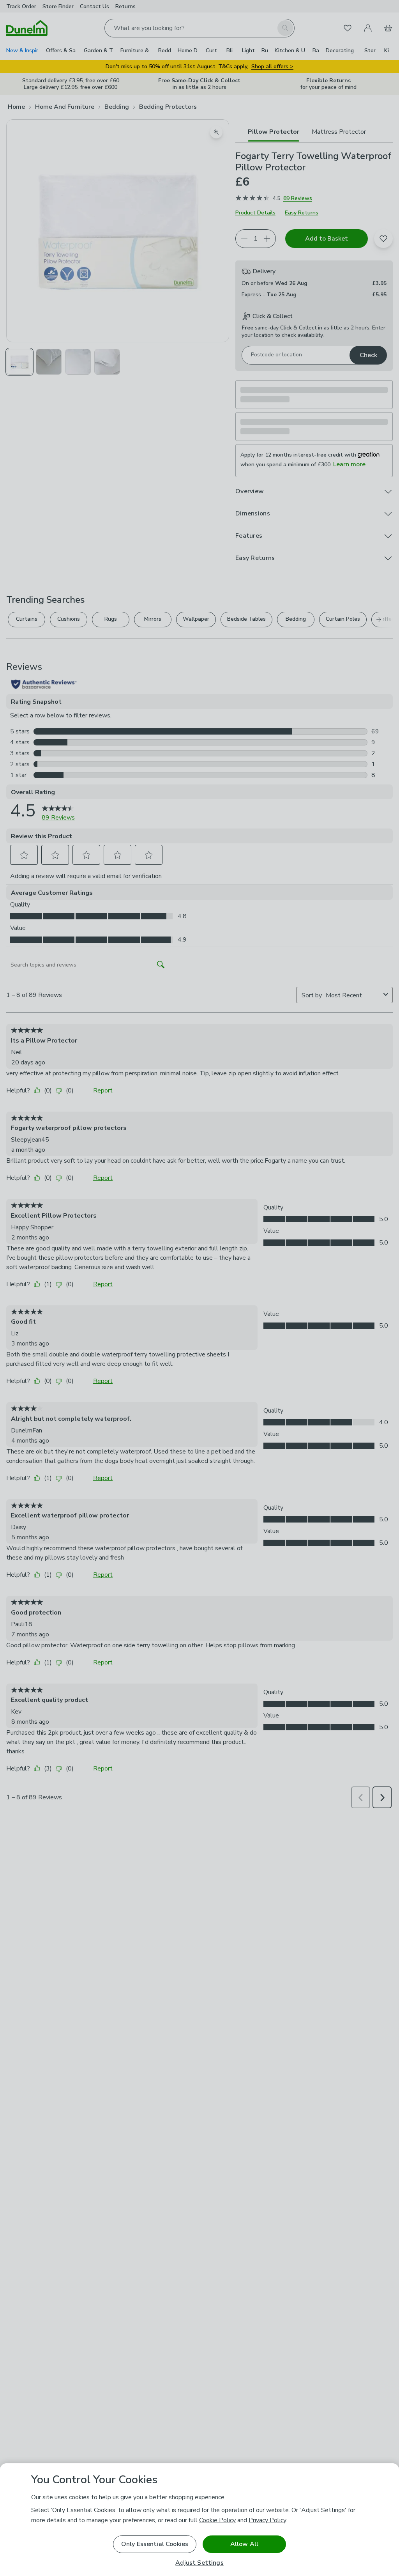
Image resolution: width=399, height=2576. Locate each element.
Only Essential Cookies (155, 2544)
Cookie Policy (217, 2520)
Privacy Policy (267, 2520)
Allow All (244, 2544)
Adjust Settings (199, 2563)
